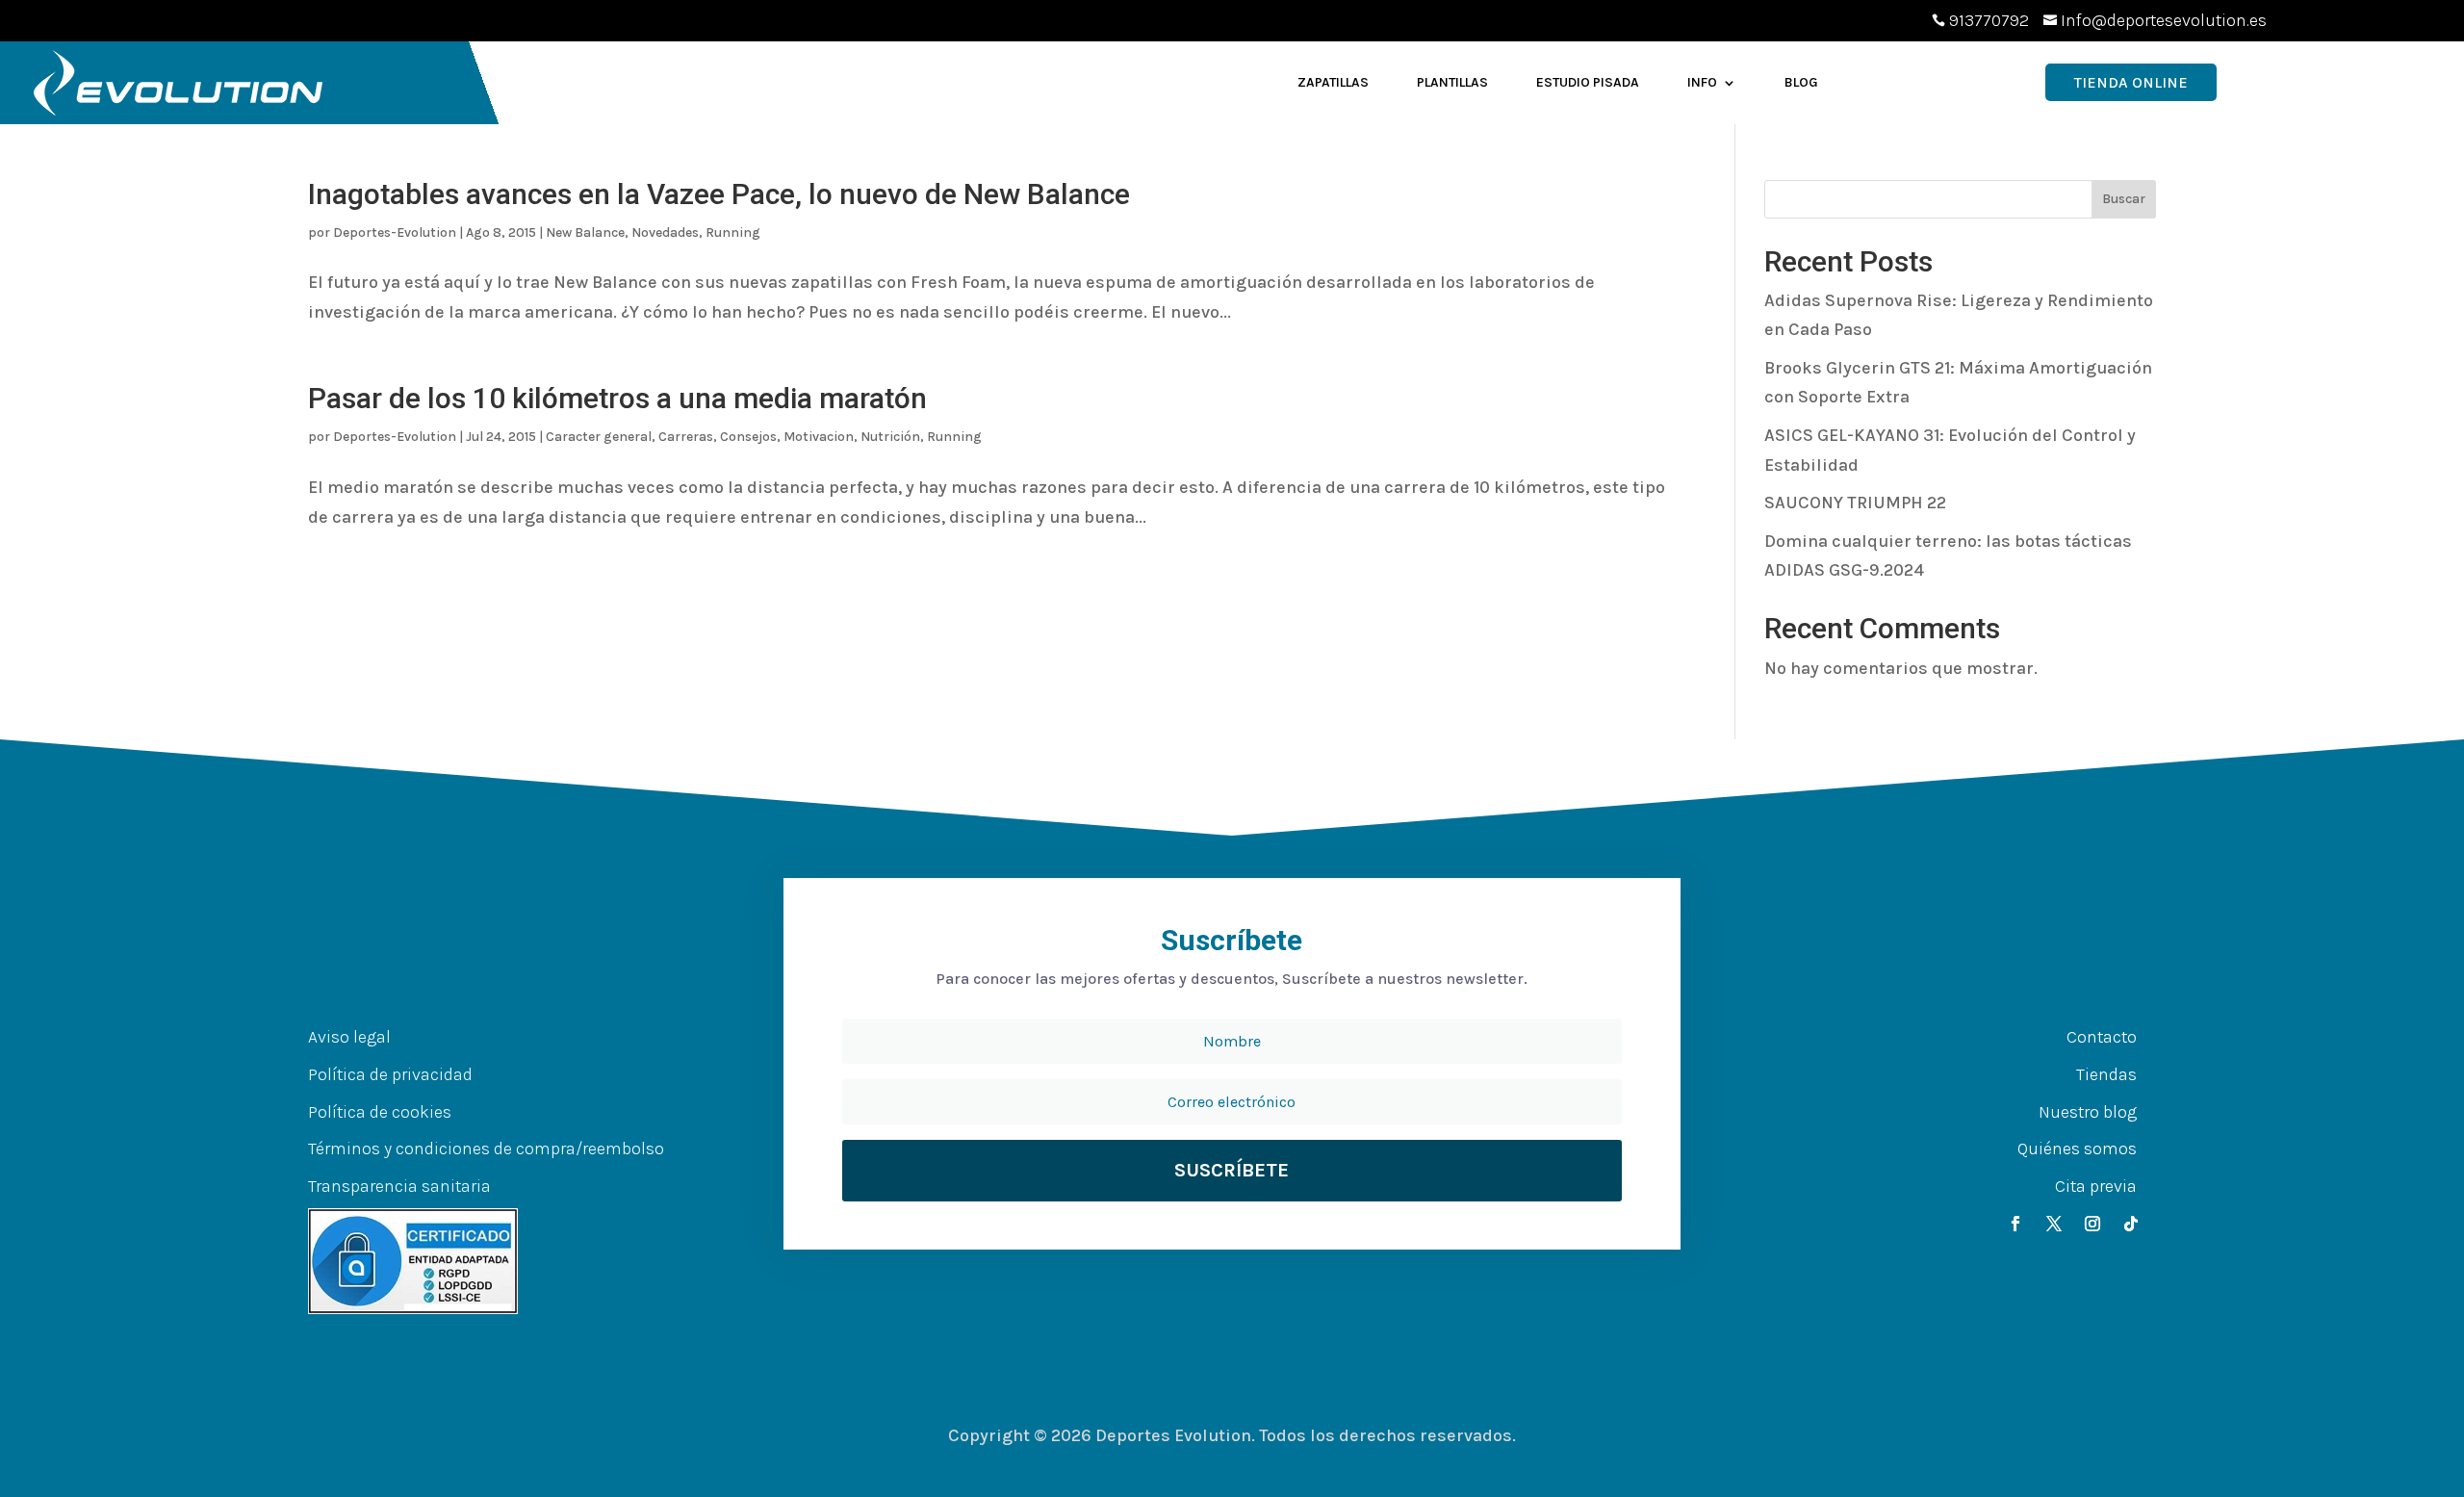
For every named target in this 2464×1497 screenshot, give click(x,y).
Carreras (686, 437)
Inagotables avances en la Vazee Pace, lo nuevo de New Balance (719, 194)
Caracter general (599, 437)
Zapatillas (1333, 82)
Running (733, 232)
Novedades (665, 232)
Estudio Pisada (1588, 82)
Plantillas (1452, 82)
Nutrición (890, 437)
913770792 (1989, 20)
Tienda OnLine (2131, 82)
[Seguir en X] (2054, 1224)
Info (1702, 82)
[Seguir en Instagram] (2092, 1224)
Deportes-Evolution (395, 232)
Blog (1801, 82)
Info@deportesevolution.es (2164, 20)
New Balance (585, 232)
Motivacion (819, 437)
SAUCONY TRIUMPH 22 (1855, 503)
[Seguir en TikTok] (2131, 1224)
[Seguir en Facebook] (2015, 1224)
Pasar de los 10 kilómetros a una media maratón (617, 398)
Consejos (748, 437)
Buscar (2124, 199)
